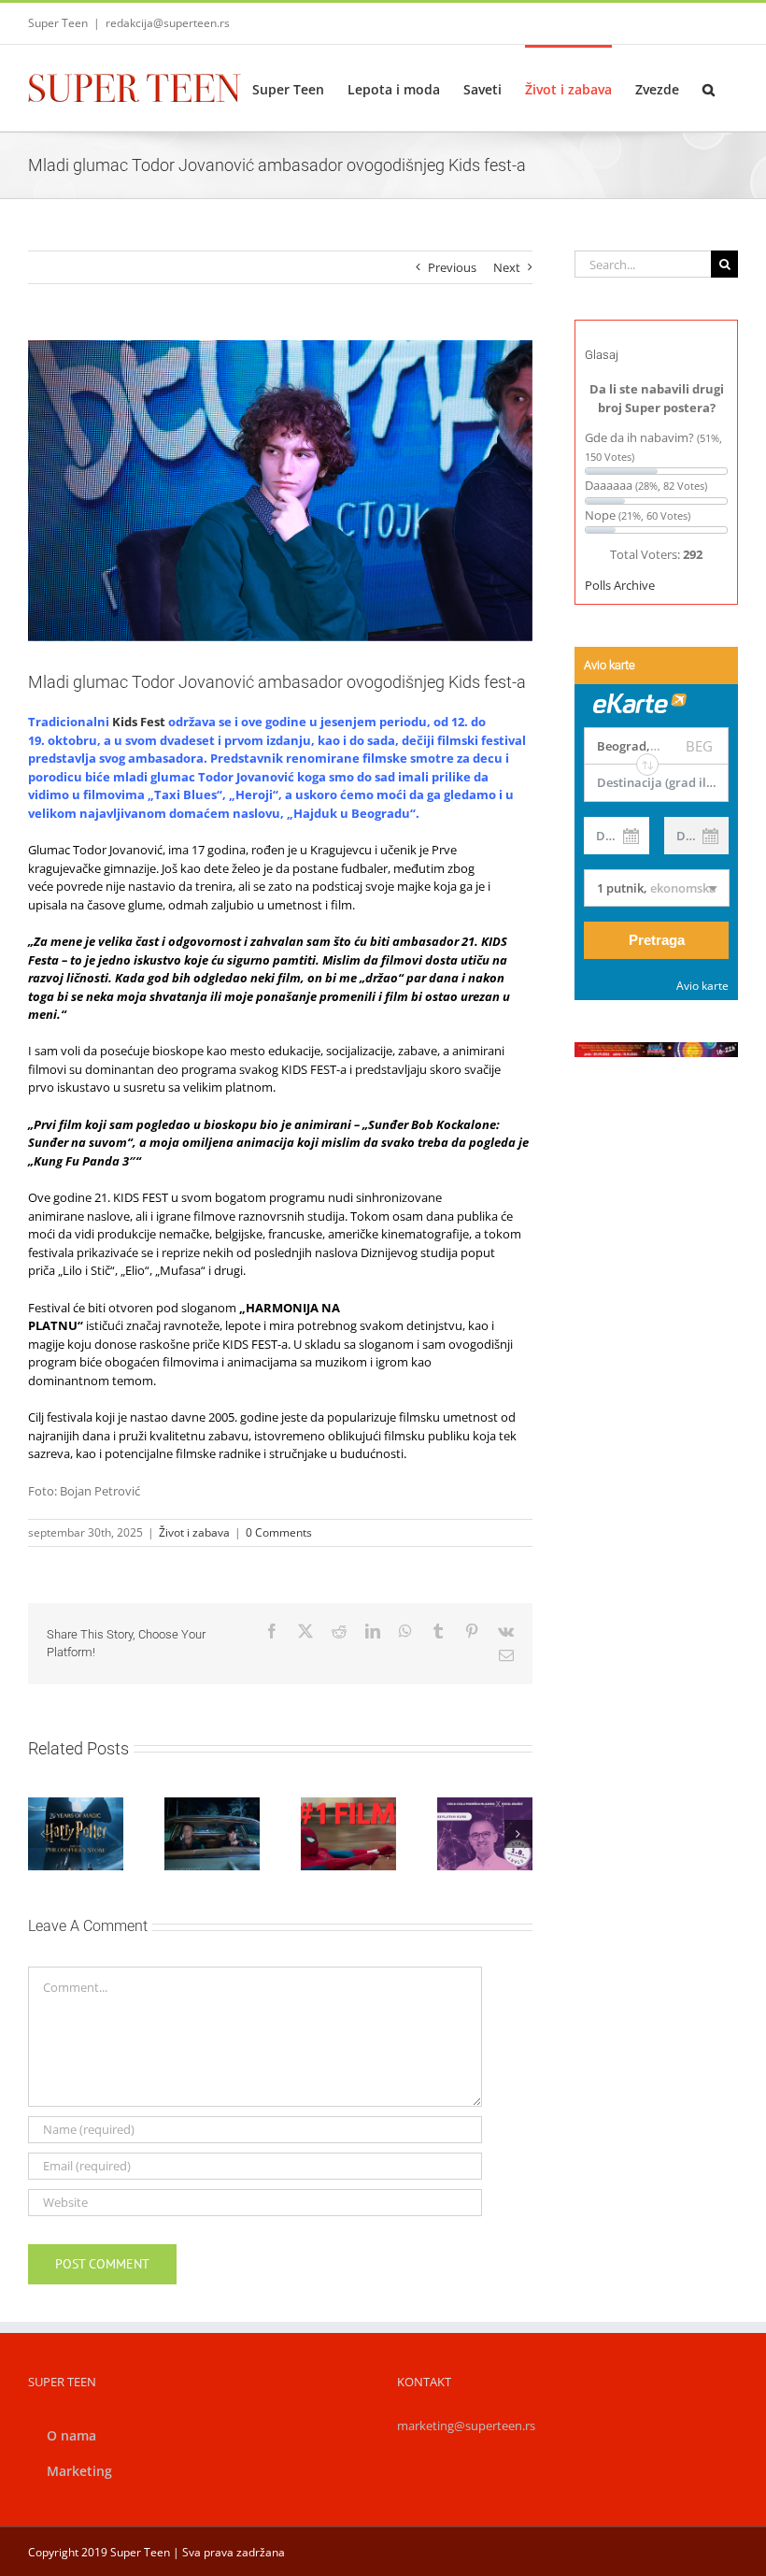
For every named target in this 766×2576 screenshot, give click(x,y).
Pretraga (657, 940)
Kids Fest (139, 722)
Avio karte (702, 986)
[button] (709, 88)
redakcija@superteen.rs (168, 23)
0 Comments (279, 1532)
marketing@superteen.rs (466, 2426)
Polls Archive (620, 585)
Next (507, 267)
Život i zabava (194, 1532)
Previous (452, 267)
